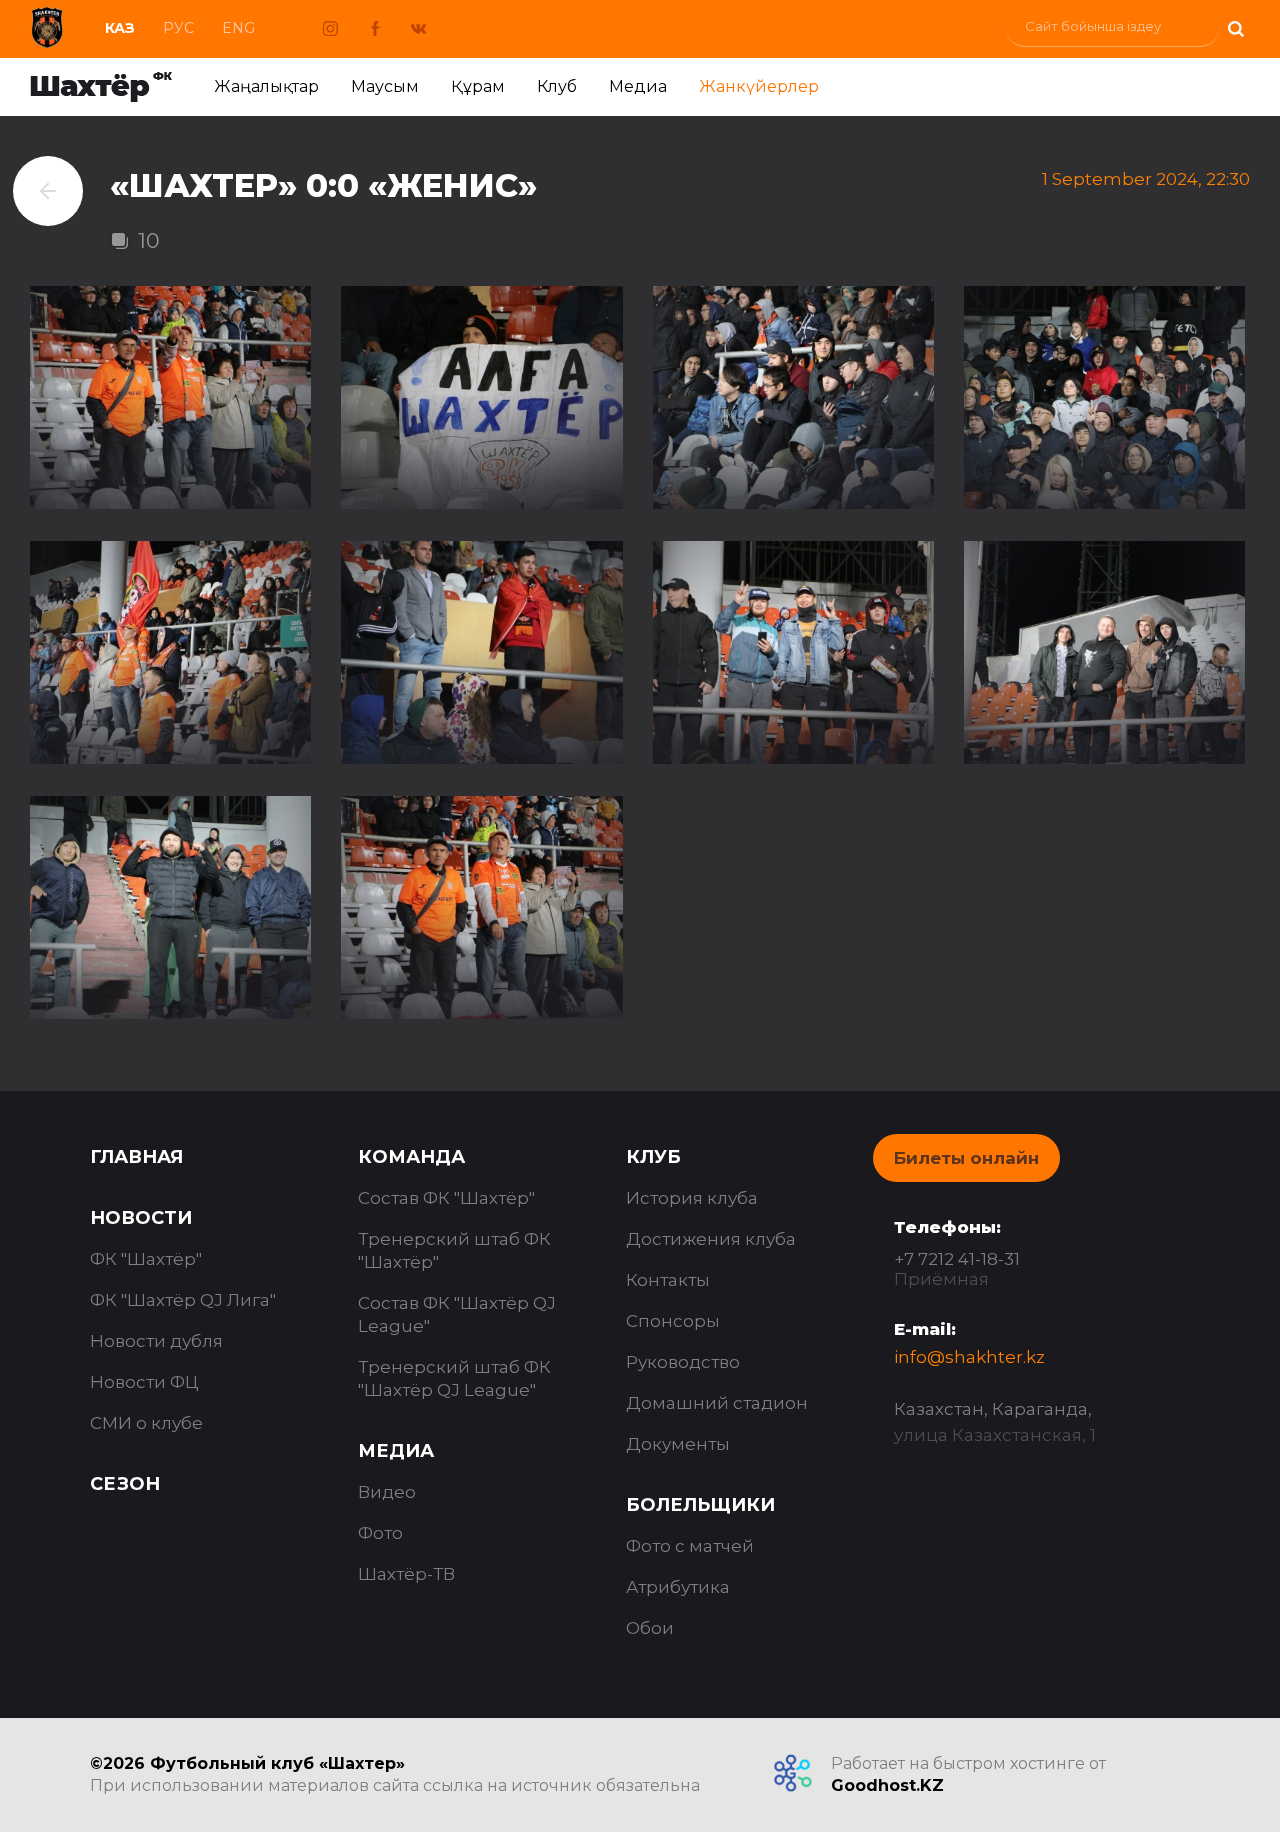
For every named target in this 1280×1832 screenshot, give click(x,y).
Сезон (125, 1484)
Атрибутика (678, 1587)
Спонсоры (673, 1321)
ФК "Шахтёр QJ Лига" (183, 1300)
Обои (650, 1628)
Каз (120, 28)
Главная (136, 1157)
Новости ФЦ (144, 1382)
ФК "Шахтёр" (146, 1259)
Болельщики (700, 1505)
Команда (411, 1157)
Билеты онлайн (966, 1158)
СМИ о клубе (146, 1423)
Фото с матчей (690, 1546)
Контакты (668, 1280)
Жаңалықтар (266, 86)
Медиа (638, 86)
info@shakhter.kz (969, 1357)
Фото (380, 1533)
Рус (178, 28)
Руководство (683, 1362)
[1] (1235, 26)
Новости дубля (156, 1341)
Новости (141, 1218)
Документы (678, 1444)
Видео (387, 1492)
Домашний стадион (717, 1403)
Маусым (385, 86)
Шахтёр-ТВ (406, 1574)
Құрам (478, 86)
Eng (238, 28)
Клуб (557, 86)
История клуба (692, 1198)
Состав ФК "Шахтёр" (446, 1198)
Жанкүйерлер (759, 86)
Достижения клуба (711, 1239)
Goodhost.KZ (887, 1785)
